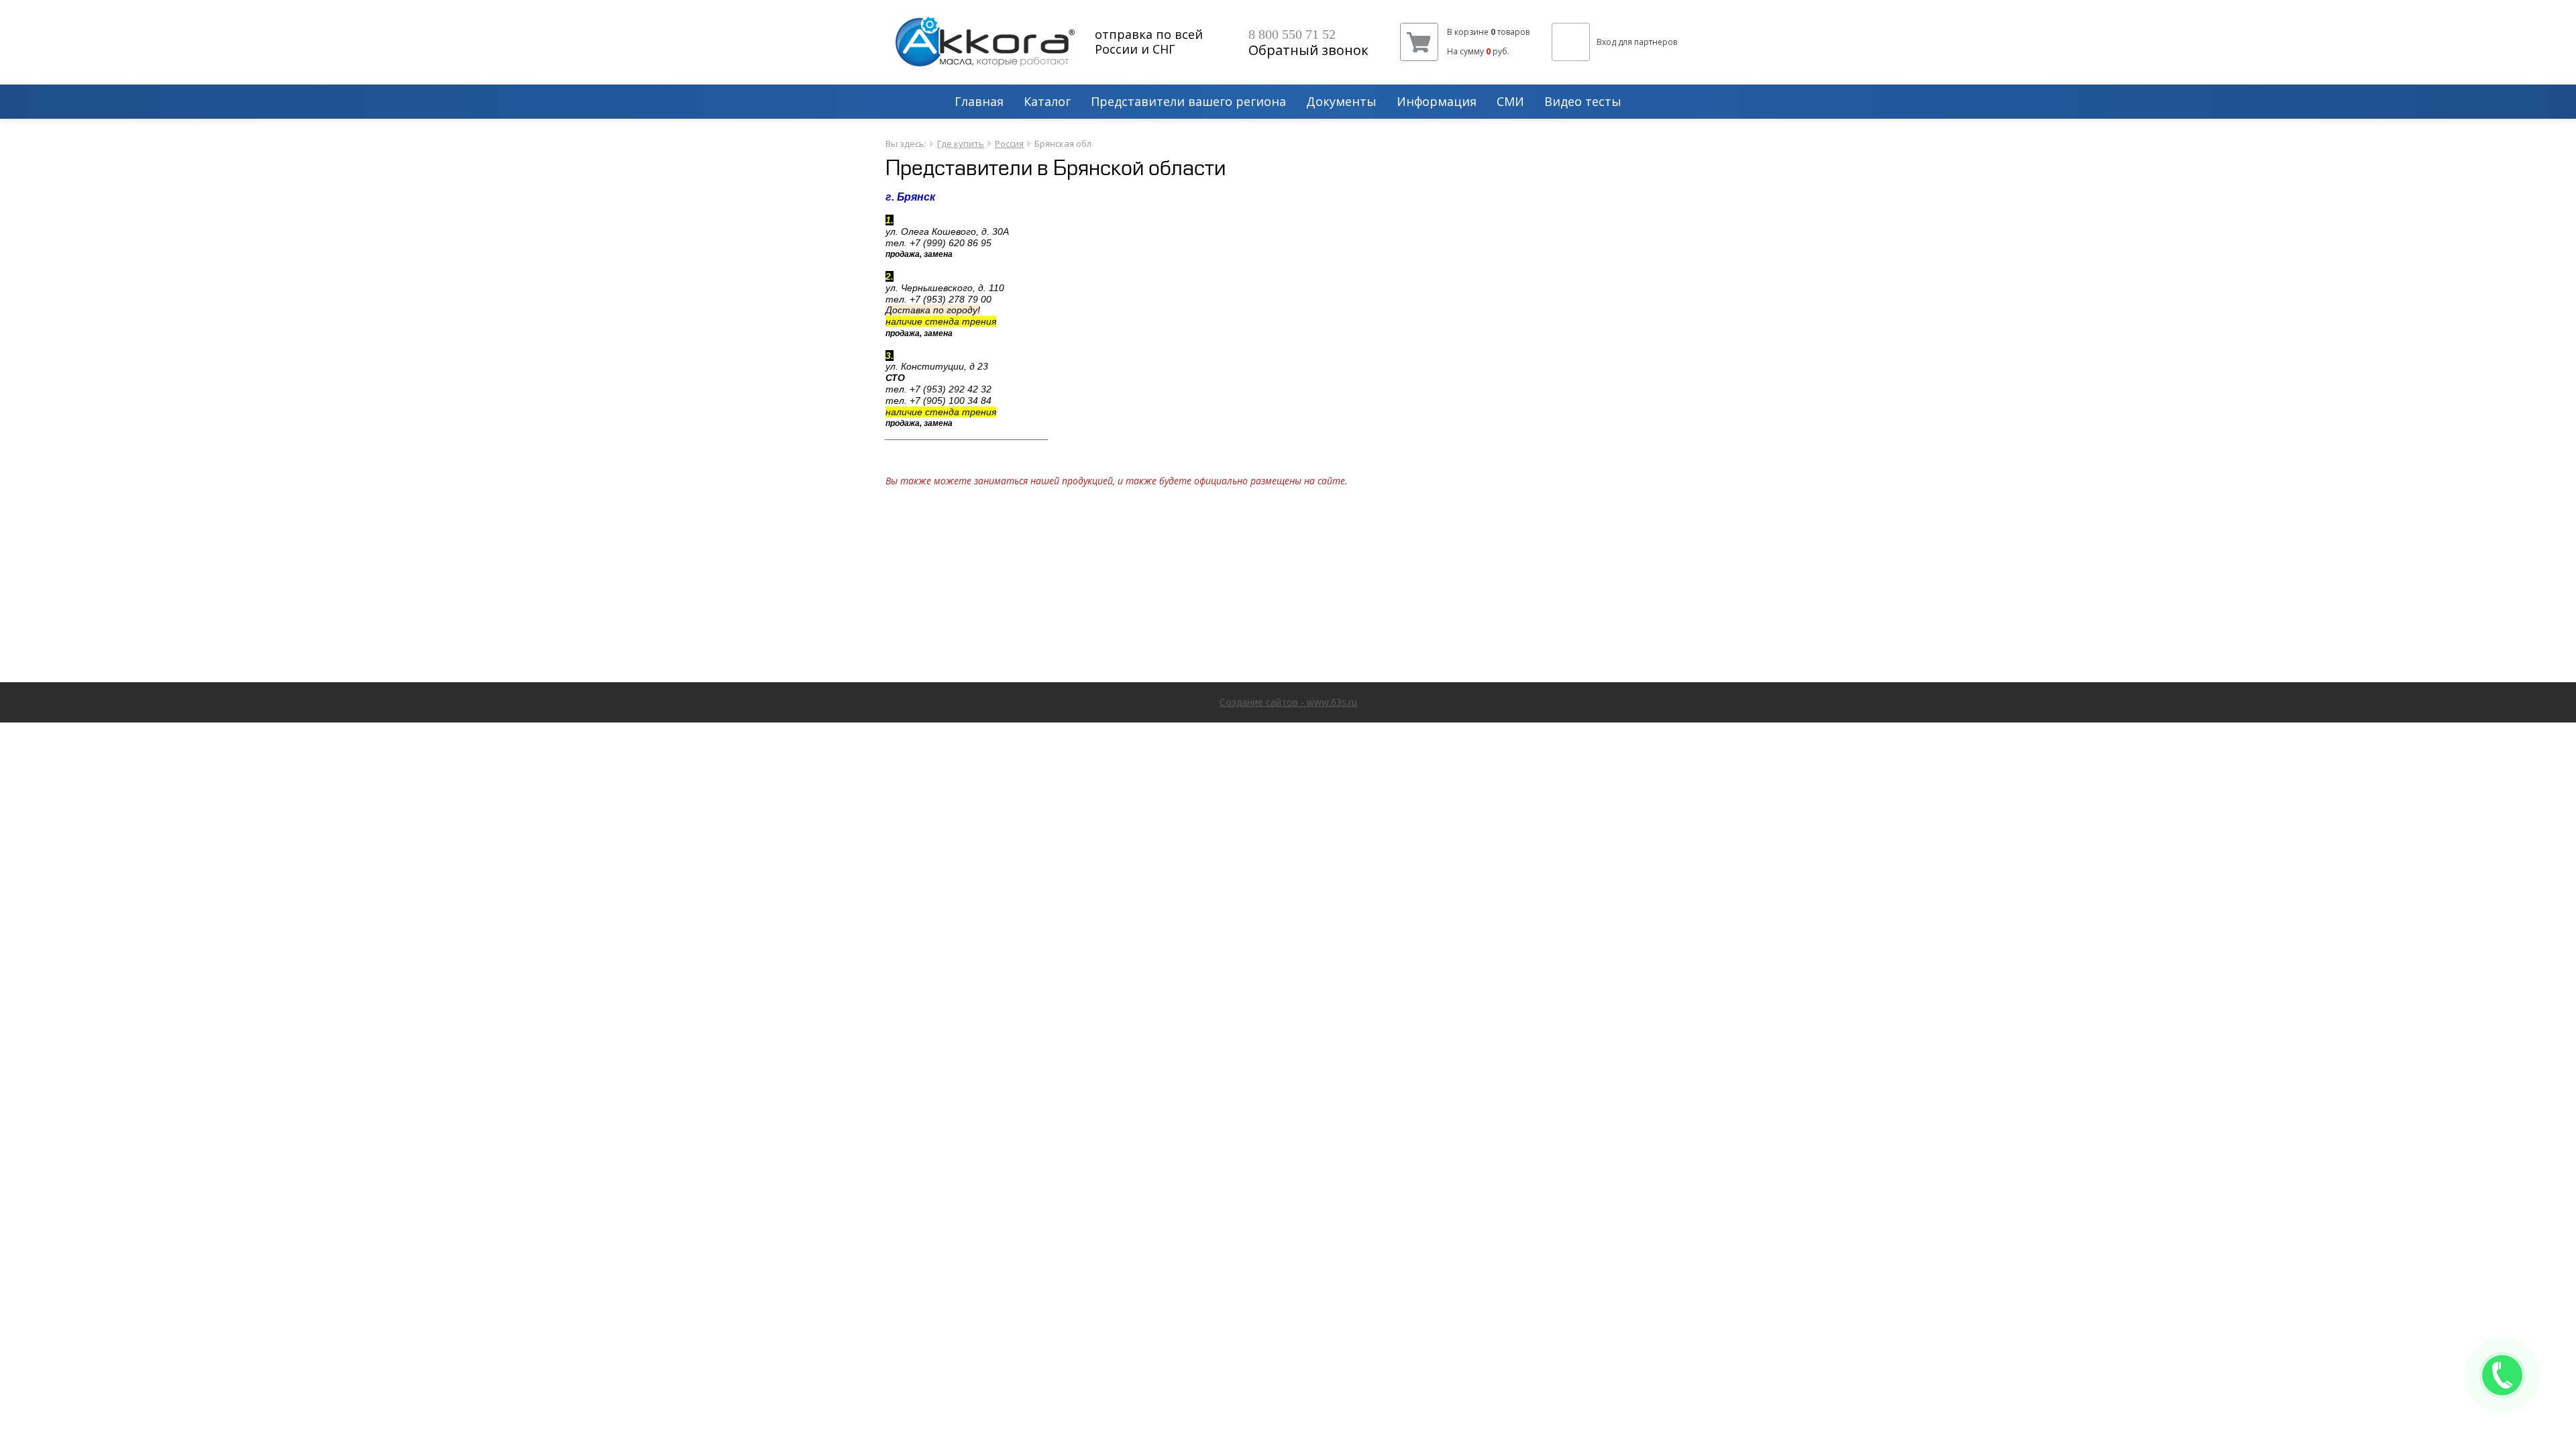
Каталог (1047, 102)
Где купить (961, 144)
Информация (1437, 102)
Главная (979, 102)
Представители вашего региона (1188, 102)
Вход (1606, 42)
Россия (1009, 144)
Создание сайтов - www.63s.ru (1288, 702)
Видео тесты (1583, 102)
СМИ (1510, 102)
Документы (1341, 102)
